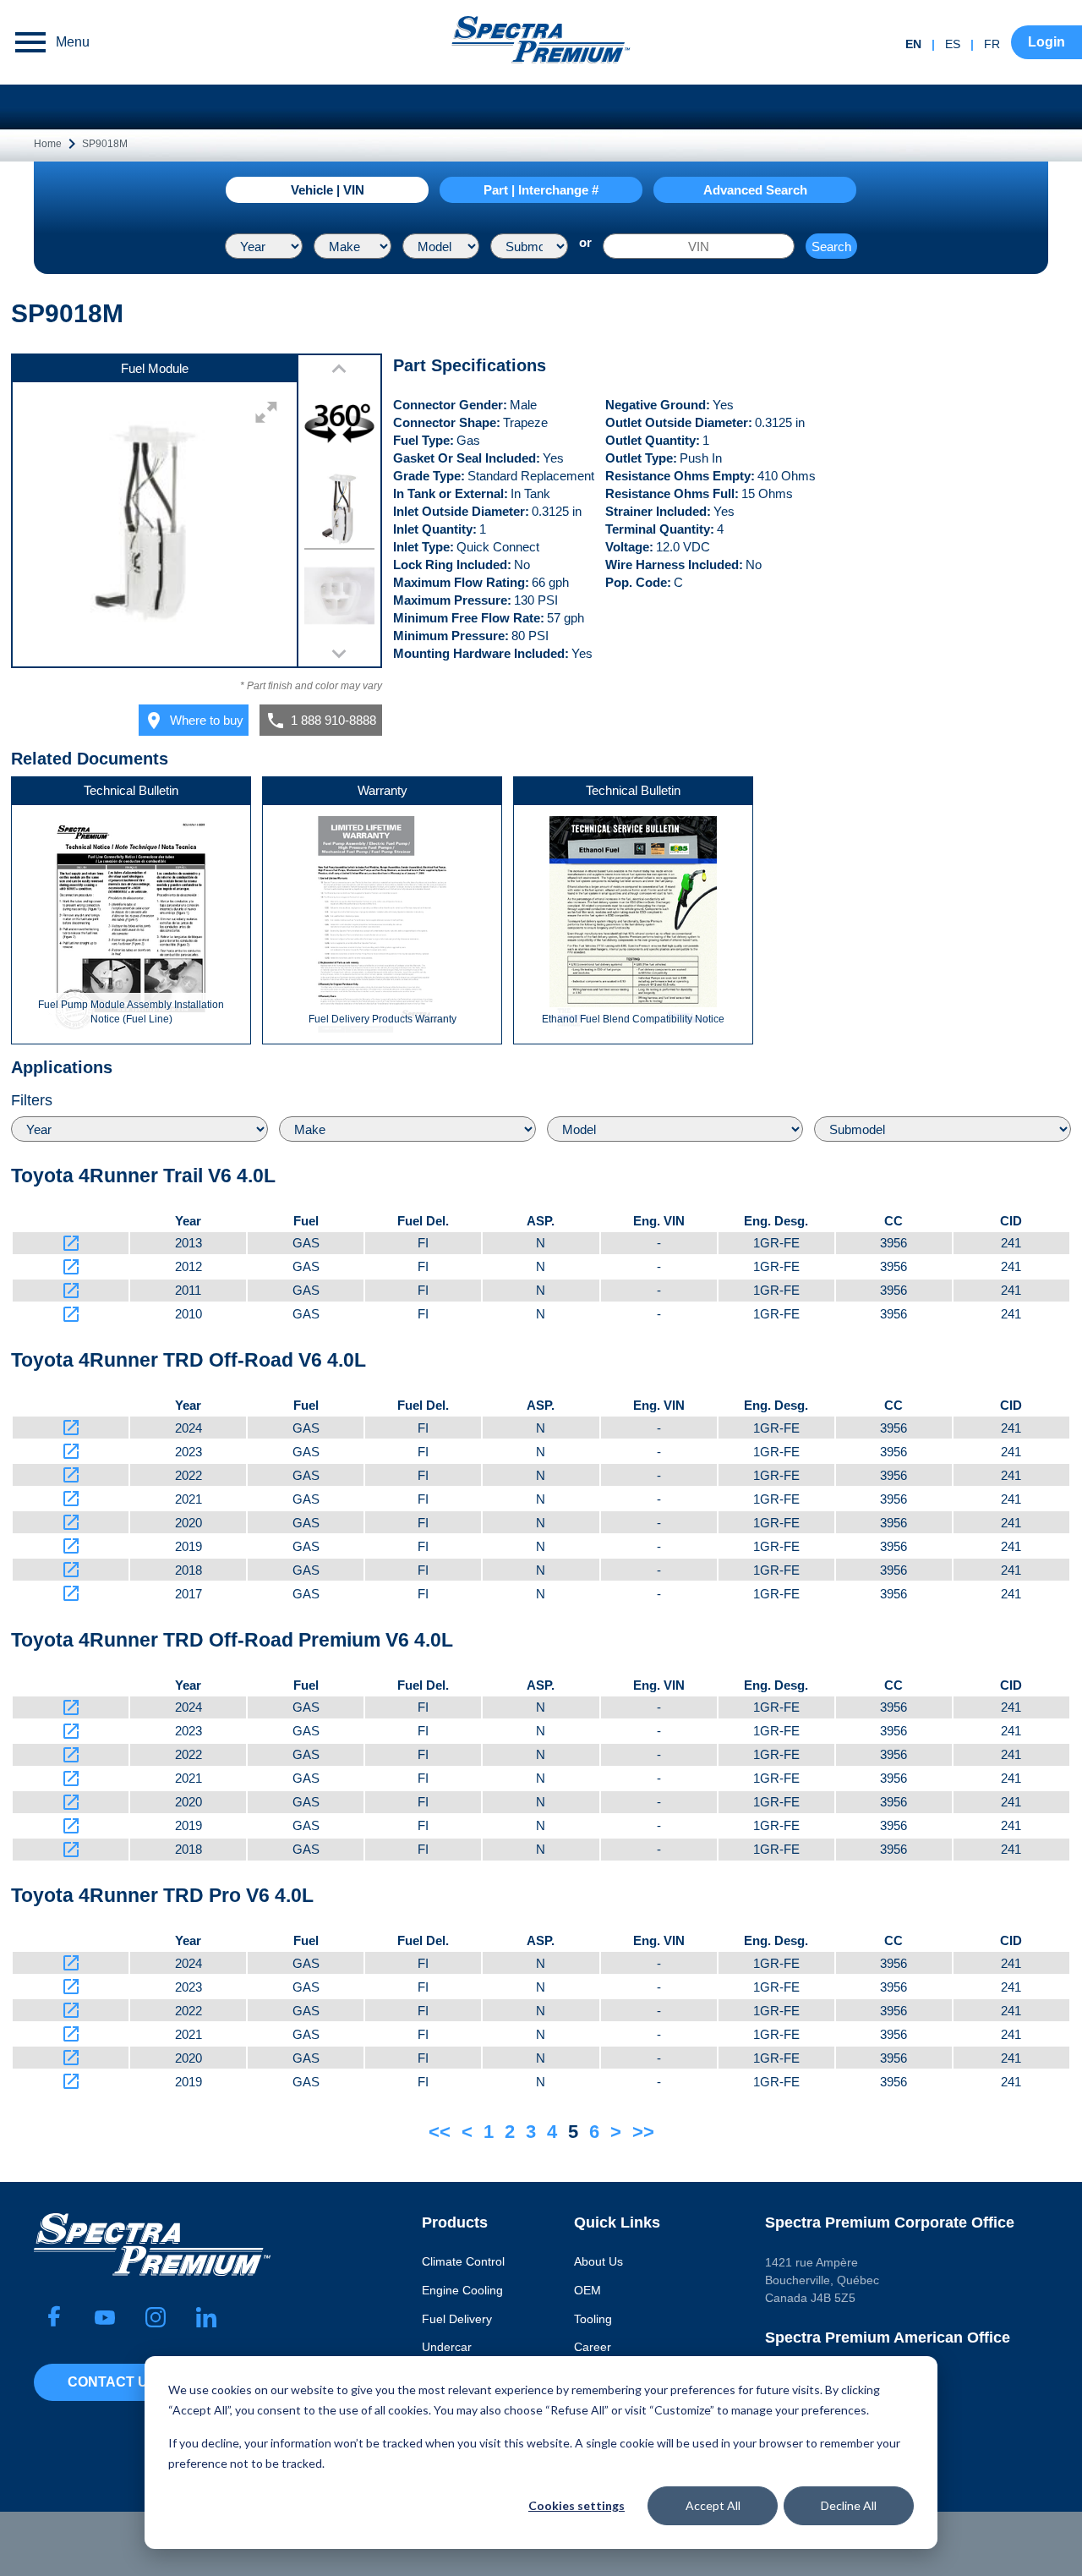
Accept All (713, 2505)
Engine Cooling (462, 2290)
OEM (587, 2290)
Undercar (447, 2347)
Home (48, 144)
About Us (598, 2261)
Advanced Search (755, 190)
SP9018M (105, 144)
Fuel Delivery (457, 2319)
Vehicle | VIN (328, 190)
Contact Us (112, 2382)
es (953, 44)
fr (992, 44)
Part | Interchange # (541, 190)
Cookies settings (577, 2505)
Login (1046, 42)
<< (440, 2132)
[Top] (339, 512)
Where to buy (194, 721)
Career (593, 2347)
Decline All (849, 2505)
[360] (339, 425)
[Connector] (339, 598)
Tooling (593, 2319)
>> (643, 2132)
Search (831, 247)
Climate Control (463, 2261)
